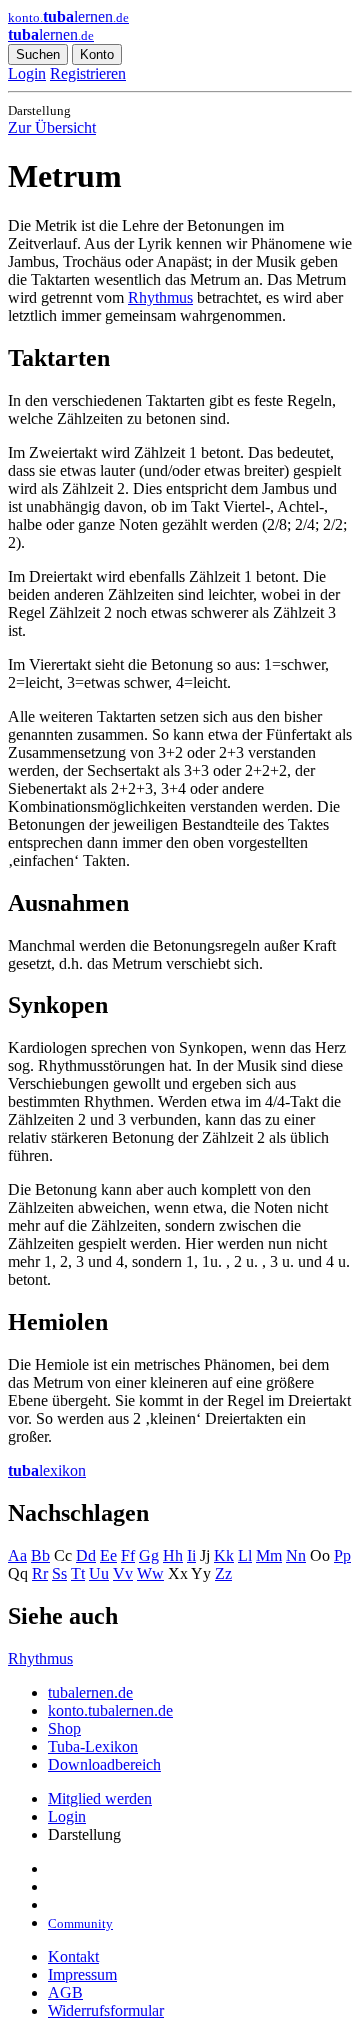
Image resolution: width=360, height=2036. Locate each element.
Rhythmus (160, 297)
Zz (223, 1573)
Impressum (82, 1974)
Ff (128, 1555)
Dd (86, 1555)
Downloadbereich (104, 1764)
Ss (59, 1573)
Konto (97, 54)
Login (27, 73)
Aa (17, 1555)
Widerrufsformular (106, 2010)
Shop (64, 1728)
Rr (40, 1573)
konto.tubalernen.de (110, 1710)
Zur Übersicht (52, 127)
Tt (78, 1573)
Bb (40, 1555)
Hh (173, 1555)
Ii (191, 1555)
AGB (65, 1992)
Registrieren (88, 73)
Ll (245, 1555)
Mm (269, 1555)
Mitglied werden (100, 1798)
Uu (99, 1573)
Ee (108, 1555)
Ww (150, 1573)
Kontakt (73, 1956)
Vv (123, 1573)
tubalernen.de (90, 1692)
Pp (342, 1555)
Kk (224, 1555)
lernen (51, 34)
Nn (296, 1555)
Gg (149, 1555)
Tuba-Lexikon (93, 1746)
